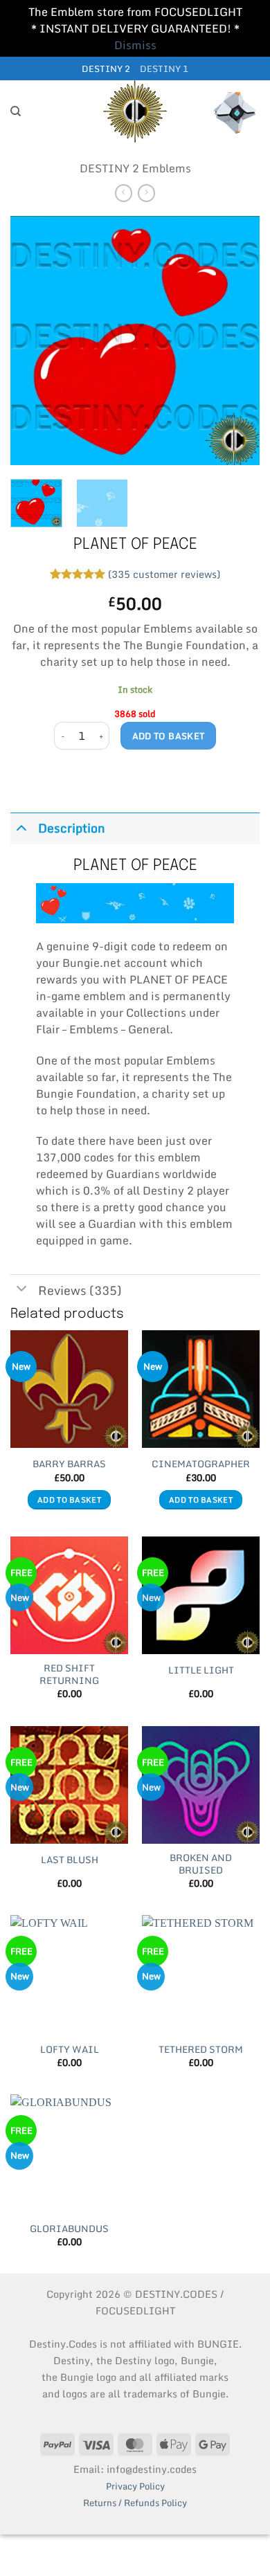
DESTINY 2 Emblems (135, 168)
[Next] (237, 341)
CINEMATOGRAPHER (201, 1464)
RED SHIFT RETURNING (69, 1675)
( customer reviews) (164, 573)
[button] (235, 111)
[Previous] (33, 341)
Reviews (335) (80, 1290)
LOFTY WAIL (70, 2050)
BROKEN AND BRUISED (201, 1864)
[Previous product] (146, 193)
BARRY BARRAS (69, 1464)
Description (72, 828)
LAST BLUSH (70, 1860)
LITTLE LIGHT (201, 1671)
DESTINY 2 (106, 69)
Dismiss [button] (135, 45)
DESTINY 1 (164, 69)
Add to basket (169, 736)
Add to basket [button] (69, 1500)
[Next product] (124, 193)
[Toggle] (21, 827)
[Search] (16, 111)
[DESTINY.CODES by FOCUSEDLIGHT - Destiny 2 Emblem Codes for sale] (135, 111)
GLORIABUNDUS (69, 2229)
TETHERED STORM (201, 2050)
